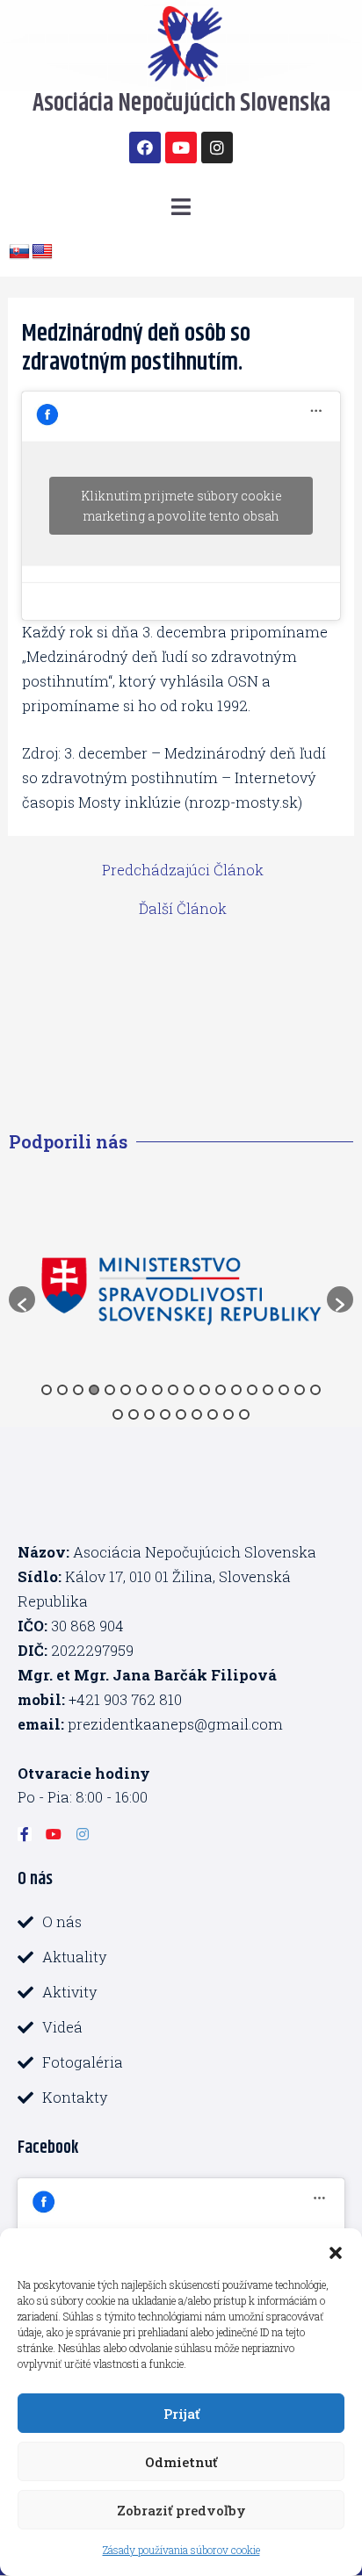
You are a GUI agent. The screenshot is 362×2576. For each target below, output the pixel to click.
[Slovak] (19, 252)
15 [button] (268, 1390)
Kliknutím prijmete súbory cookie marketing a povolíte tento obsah (181, 506)
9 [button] (173, 1390)
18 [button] (315, 1390)
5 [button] (110, 1390)
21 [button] (149, 1414)
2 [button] (62, 1390)
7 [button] (141, 1390)
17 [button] (300, 1390)
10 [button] (189, 1390)
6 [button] (126, 1390)
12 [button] (221, 1390)
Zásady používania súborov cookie (181, 2550)
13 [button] (236, 1390)
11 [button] (205, 1390)
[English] (42, 252)
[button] (336, 2250)
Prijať (181, 2414)
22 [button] (165, 1414)
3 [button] (78, 1390)
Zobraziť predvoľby (181, 2510)
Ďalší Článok (183, 909)
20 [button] (134, 1414)
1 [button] (47, 1390)
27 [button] (244, 1414)
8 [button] (157, 1390)
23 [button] (181, 1414)
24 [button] (197, 1414)
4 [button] (94, 1390)
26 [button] (228, 1414)
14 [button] (252, 1390)
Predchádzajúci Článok (183, 870)
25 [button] (213, 1414)
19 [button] (118, 1414)
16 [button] (284, 1390)
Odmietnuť (181, 2462)
